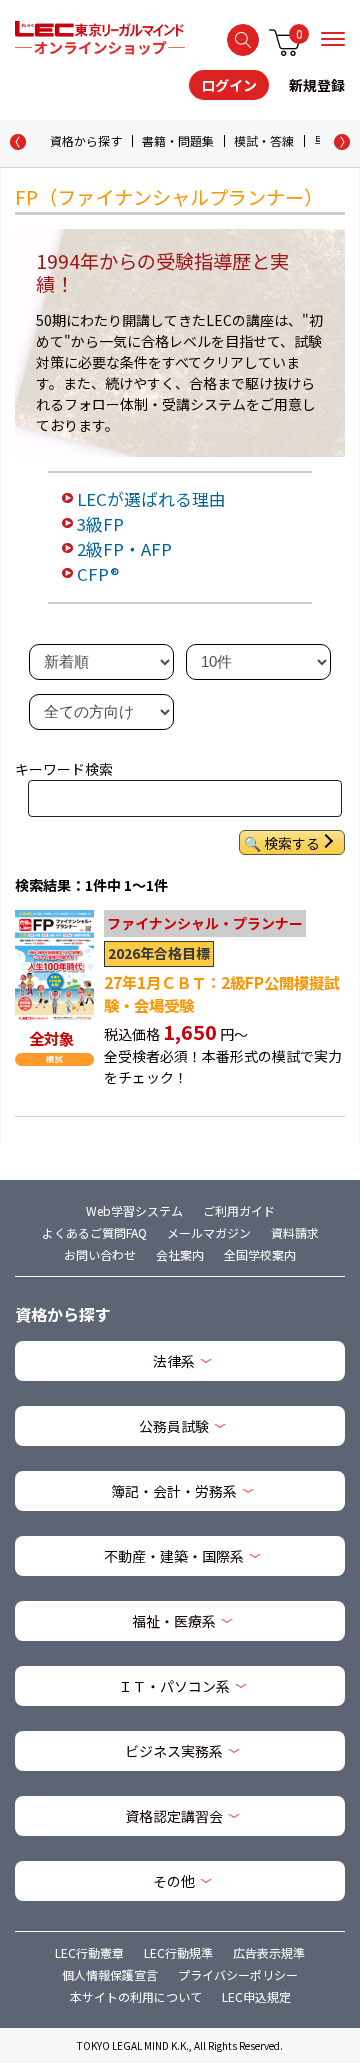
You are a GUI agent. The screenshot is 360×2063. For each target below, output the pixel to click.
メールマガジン (209, 1232)
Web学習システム (134, 1210)
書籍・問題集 (178, 140)
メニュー (333, 39)
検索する (243, 40)
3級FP (100, 524)
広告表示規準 (269, 1952)
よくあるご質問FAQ (94, 1232)
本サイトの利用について (136, 1996)
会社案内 (180, 1254)
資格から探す (86, 140)
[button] (342, 142)
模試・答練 (264, 140)
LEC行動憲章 (89, 1952)
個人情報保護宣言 (110, 1974)
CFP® (98, 574)
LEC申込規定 (256, 1996)
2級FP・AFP (124, 549)
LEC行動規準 (178, 1952)
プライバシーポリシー (238, 1974)
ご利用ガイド (239, 1210)
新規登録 (317, 85)
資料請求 (295, 1232)
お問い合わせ (100, 1254)
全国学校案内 (260, 1254)
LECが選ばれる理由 (151, 499)
